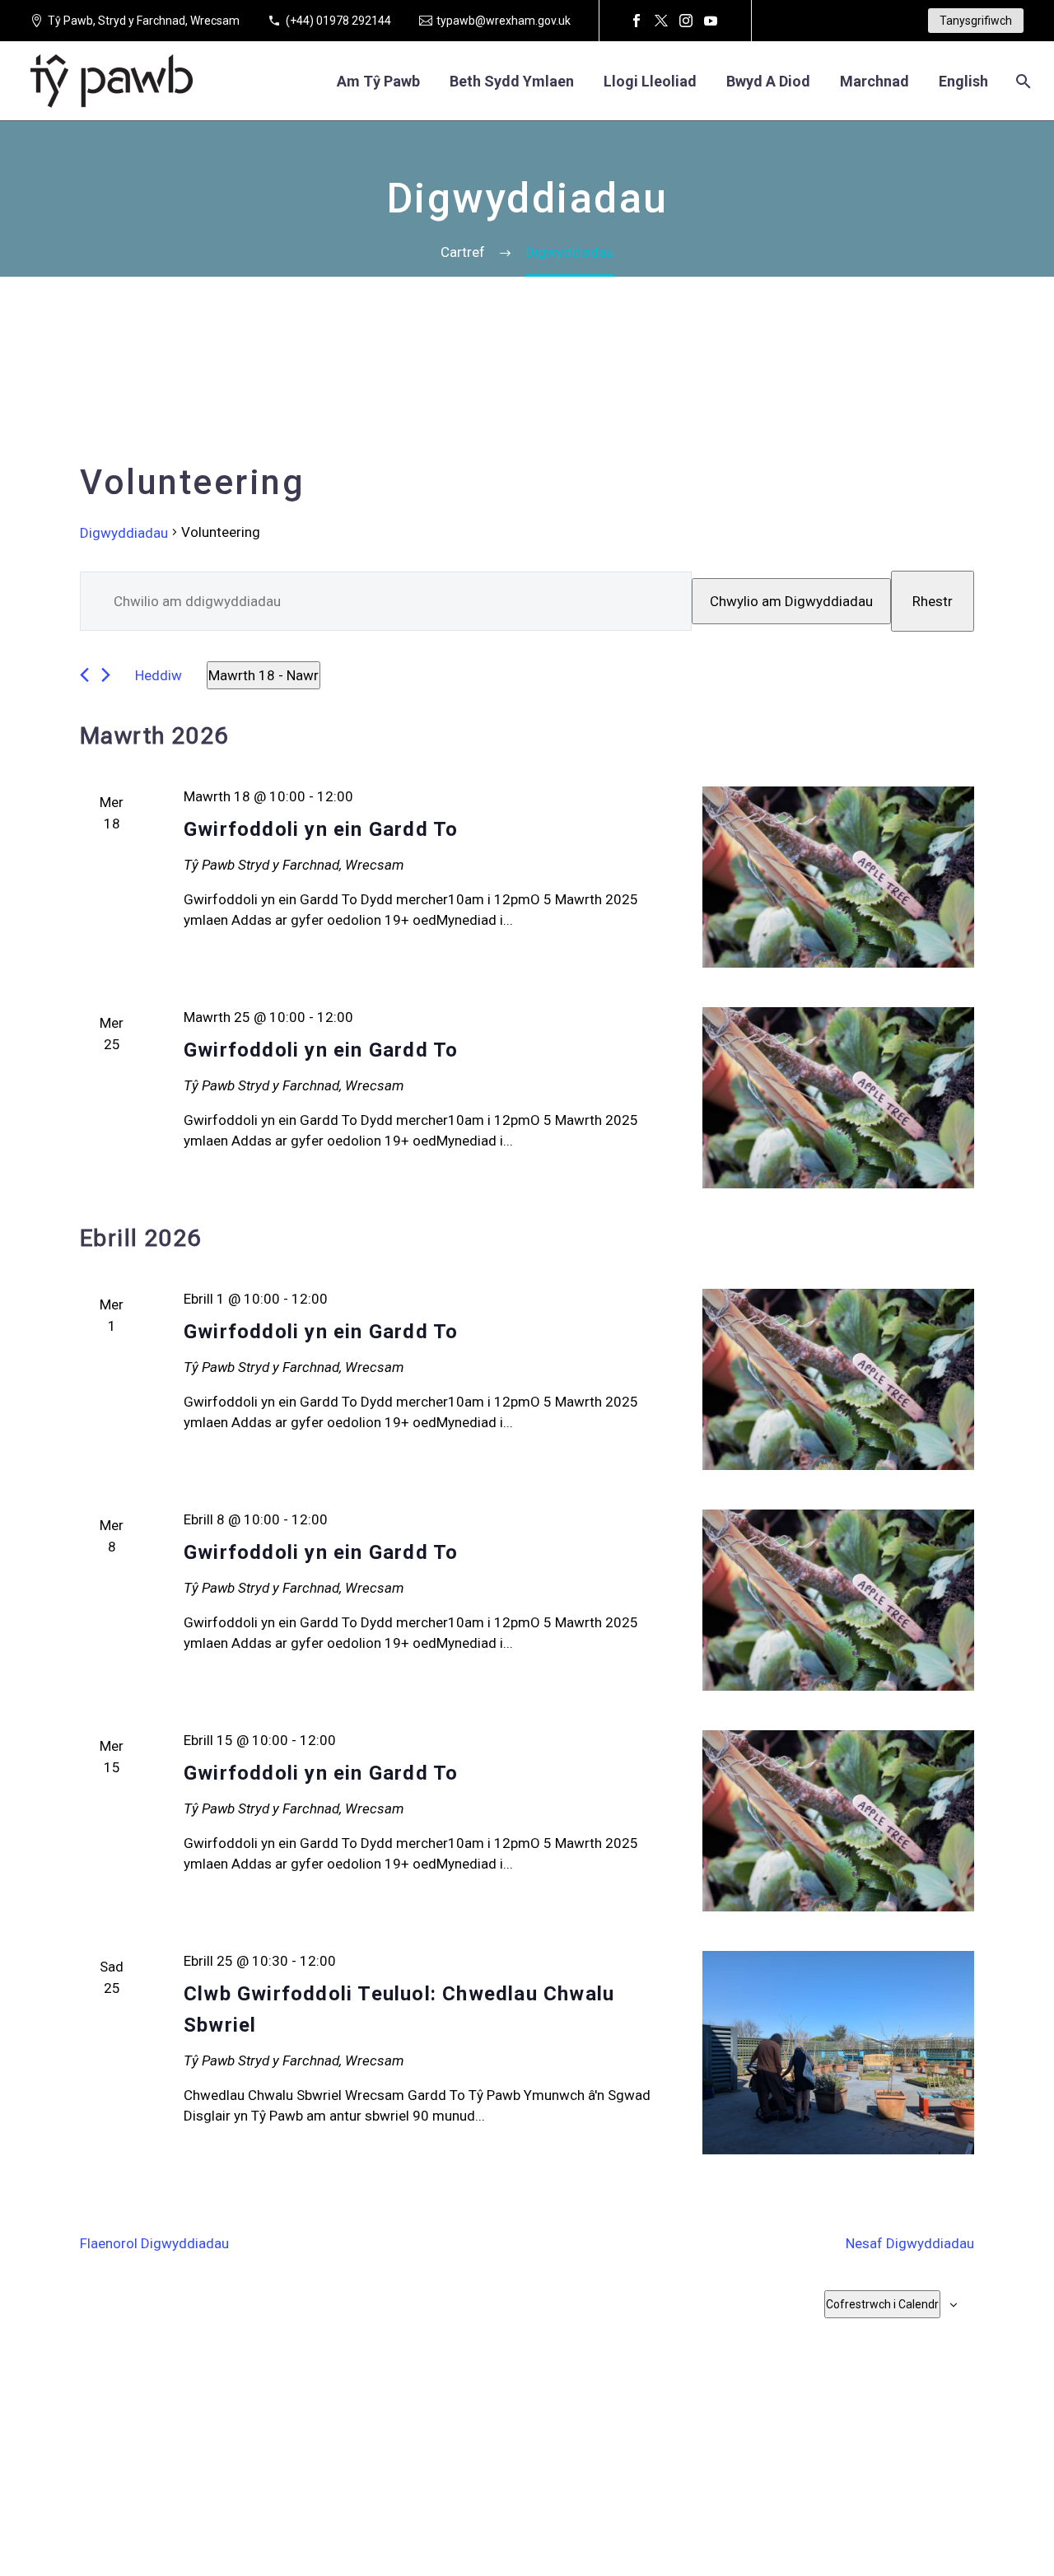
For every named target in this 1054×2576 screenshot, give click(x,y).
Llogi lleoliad (650, 81)
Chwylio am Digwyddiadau (791, 601)
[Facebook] (637, 21)
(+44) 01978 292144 (338, 21)
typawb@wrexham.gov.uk (504, 21)
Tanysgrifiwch (976, 21)
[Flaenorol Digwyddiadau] (84, 675)
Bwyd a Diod (768, 81)
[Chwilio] (1021, 81)
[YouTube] (711, 21)
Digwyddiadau (124, 533)
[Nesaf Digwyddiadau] (106, 675)
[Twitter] (661, 21)
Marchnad (874, 81)
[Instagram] (686, 21)
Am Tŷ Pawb (378, 81)
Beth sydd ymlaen (512, 81)
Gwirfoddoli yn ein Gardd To (321, 829)
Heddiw (159, 675)
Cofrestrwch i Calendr (882, 2304)
